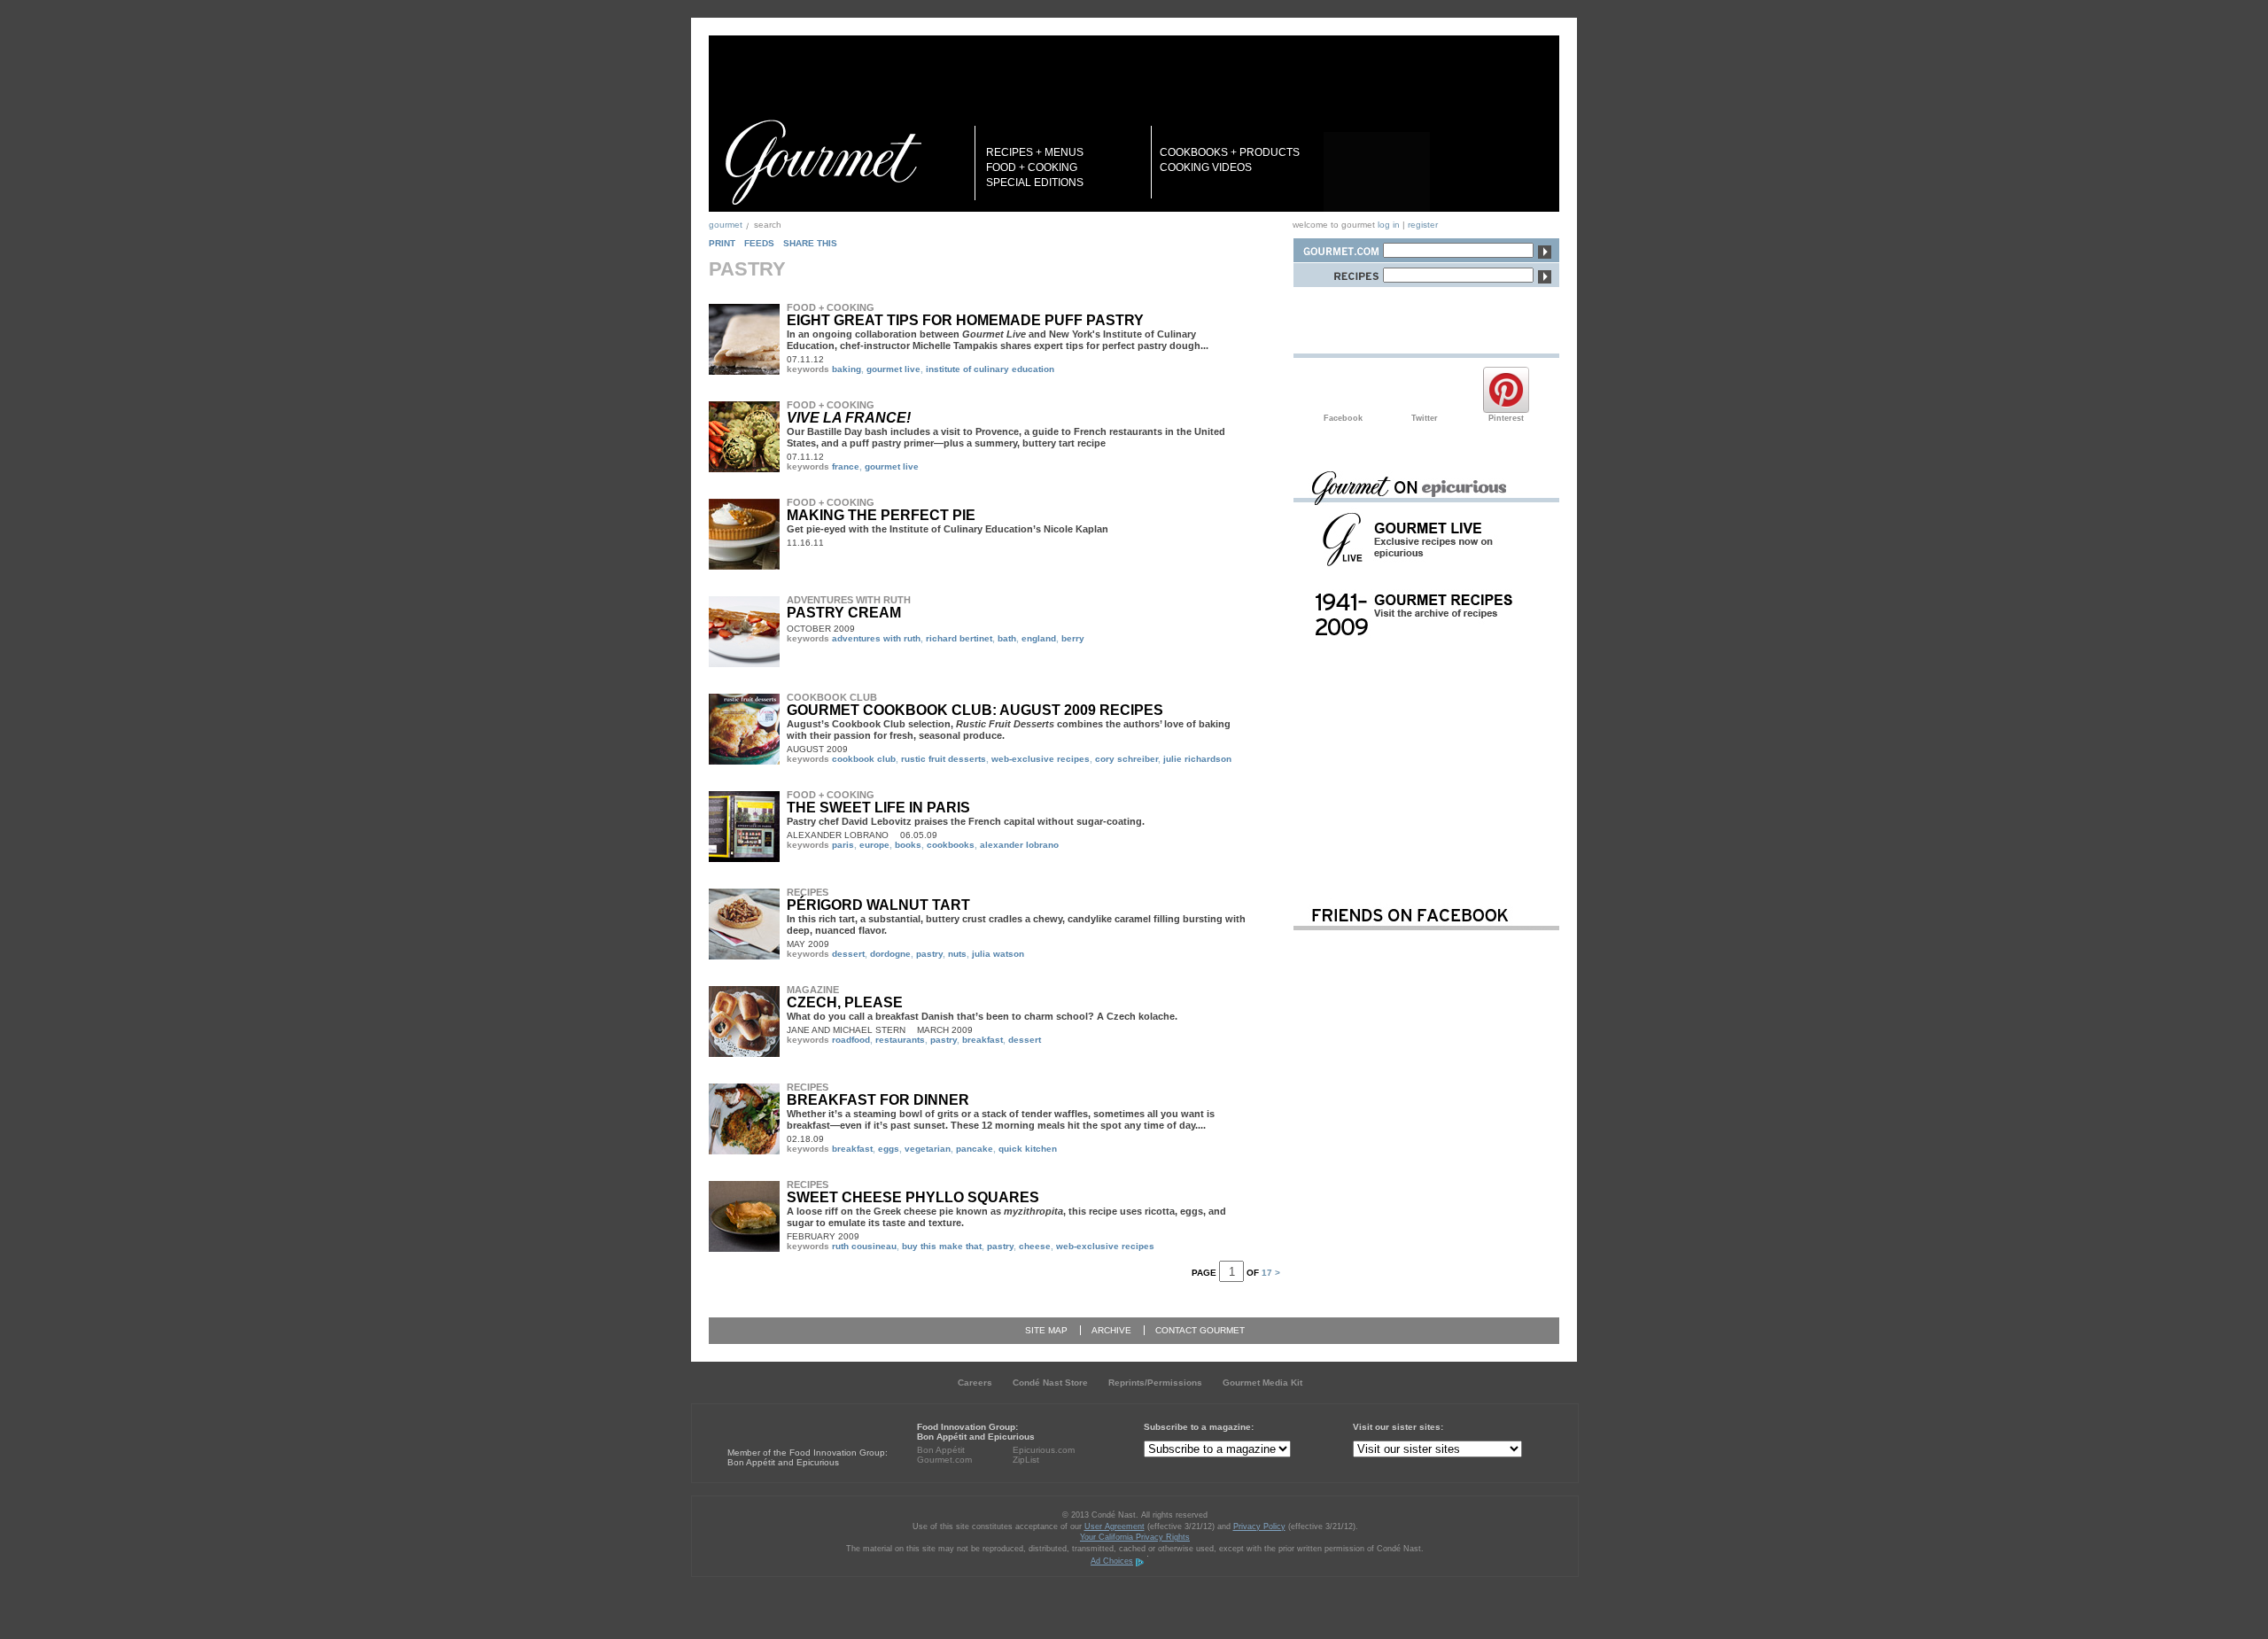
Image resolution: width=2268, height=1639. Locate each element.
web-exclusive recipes (1041, 759)
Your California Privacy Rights (1135, 1537)
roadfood (851, 1040)
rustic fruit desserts (944, 759)
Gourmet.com (944, 1460)
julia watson (998, 954)
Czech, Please (845, 1002)
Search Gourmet (1338, 248)
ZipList (1026, 1460)
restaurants (900, 1040)
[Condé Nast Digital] (796, 1420)
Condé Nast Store (1050, 1383)
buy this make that (942, 1246)
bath (1007, 638)
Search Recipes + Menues (1338, 272)
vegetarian (928, 1149)
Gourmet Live (893, 369)
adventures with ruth (876, 638)
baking (847, 369)
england (1039, 638)
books (908, 845)
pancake (975, 1149)
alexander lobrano (1019, 845)
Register (1423, 225)
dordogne (890, 954)
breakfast (983, 1040)
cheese (1035, 1246)
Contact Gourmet (1200, 1330)
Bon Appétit (941, 1450)
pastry (929, 954)
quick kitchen (1028, 1149)
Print (722, 243)
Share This (810, 243)
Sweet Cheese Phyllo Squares (913, 1197)
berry (1073, 638)
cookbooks (951, 845)
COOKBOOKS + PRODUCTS (1230, 152)
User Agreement (1115, 1526)
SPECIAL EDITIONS (1035, 183)
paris (843, 845)
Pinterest (1506, 390)
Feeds (759, 243)
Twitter (1425, 390)
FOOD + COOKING (1032, 167)
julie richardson (1197, 759)
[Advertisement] (1426, 765)
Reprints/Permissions (1155, 1383)
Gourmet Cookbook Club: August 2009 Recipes (975, 710)
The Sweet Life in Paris (878, 808)
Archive (1111, 1330)
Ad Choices (1112, 1561)
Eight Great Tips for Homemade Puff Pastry (965, 320)
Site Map (1046, 1330)
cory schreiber (1126, 759)
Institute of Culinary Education (990, 369)
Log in (1389, 225)
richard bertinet (959, 638)
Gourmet (726, 225)
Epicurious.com (1044, 1450)
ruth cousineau (864, 1246)
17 (1267, 1273)
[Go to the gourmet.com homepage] (823, 162)
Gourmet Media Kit (1262, 1383)
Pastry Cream (844, 613)
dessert (848, 954)
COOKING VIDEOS (1206, 167)
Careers (975, 1383)
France (846, 466)
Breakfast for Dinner (878, 1100)
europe (874, 845)
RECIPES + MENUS (1035, 152)
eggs (889, 1149)
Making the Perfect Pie (881, 515)
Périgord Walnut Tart (878, 905)
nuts (957, 954)
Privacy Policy (1259, 1526)
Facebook (1343, 390)
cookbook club (864, 759)
